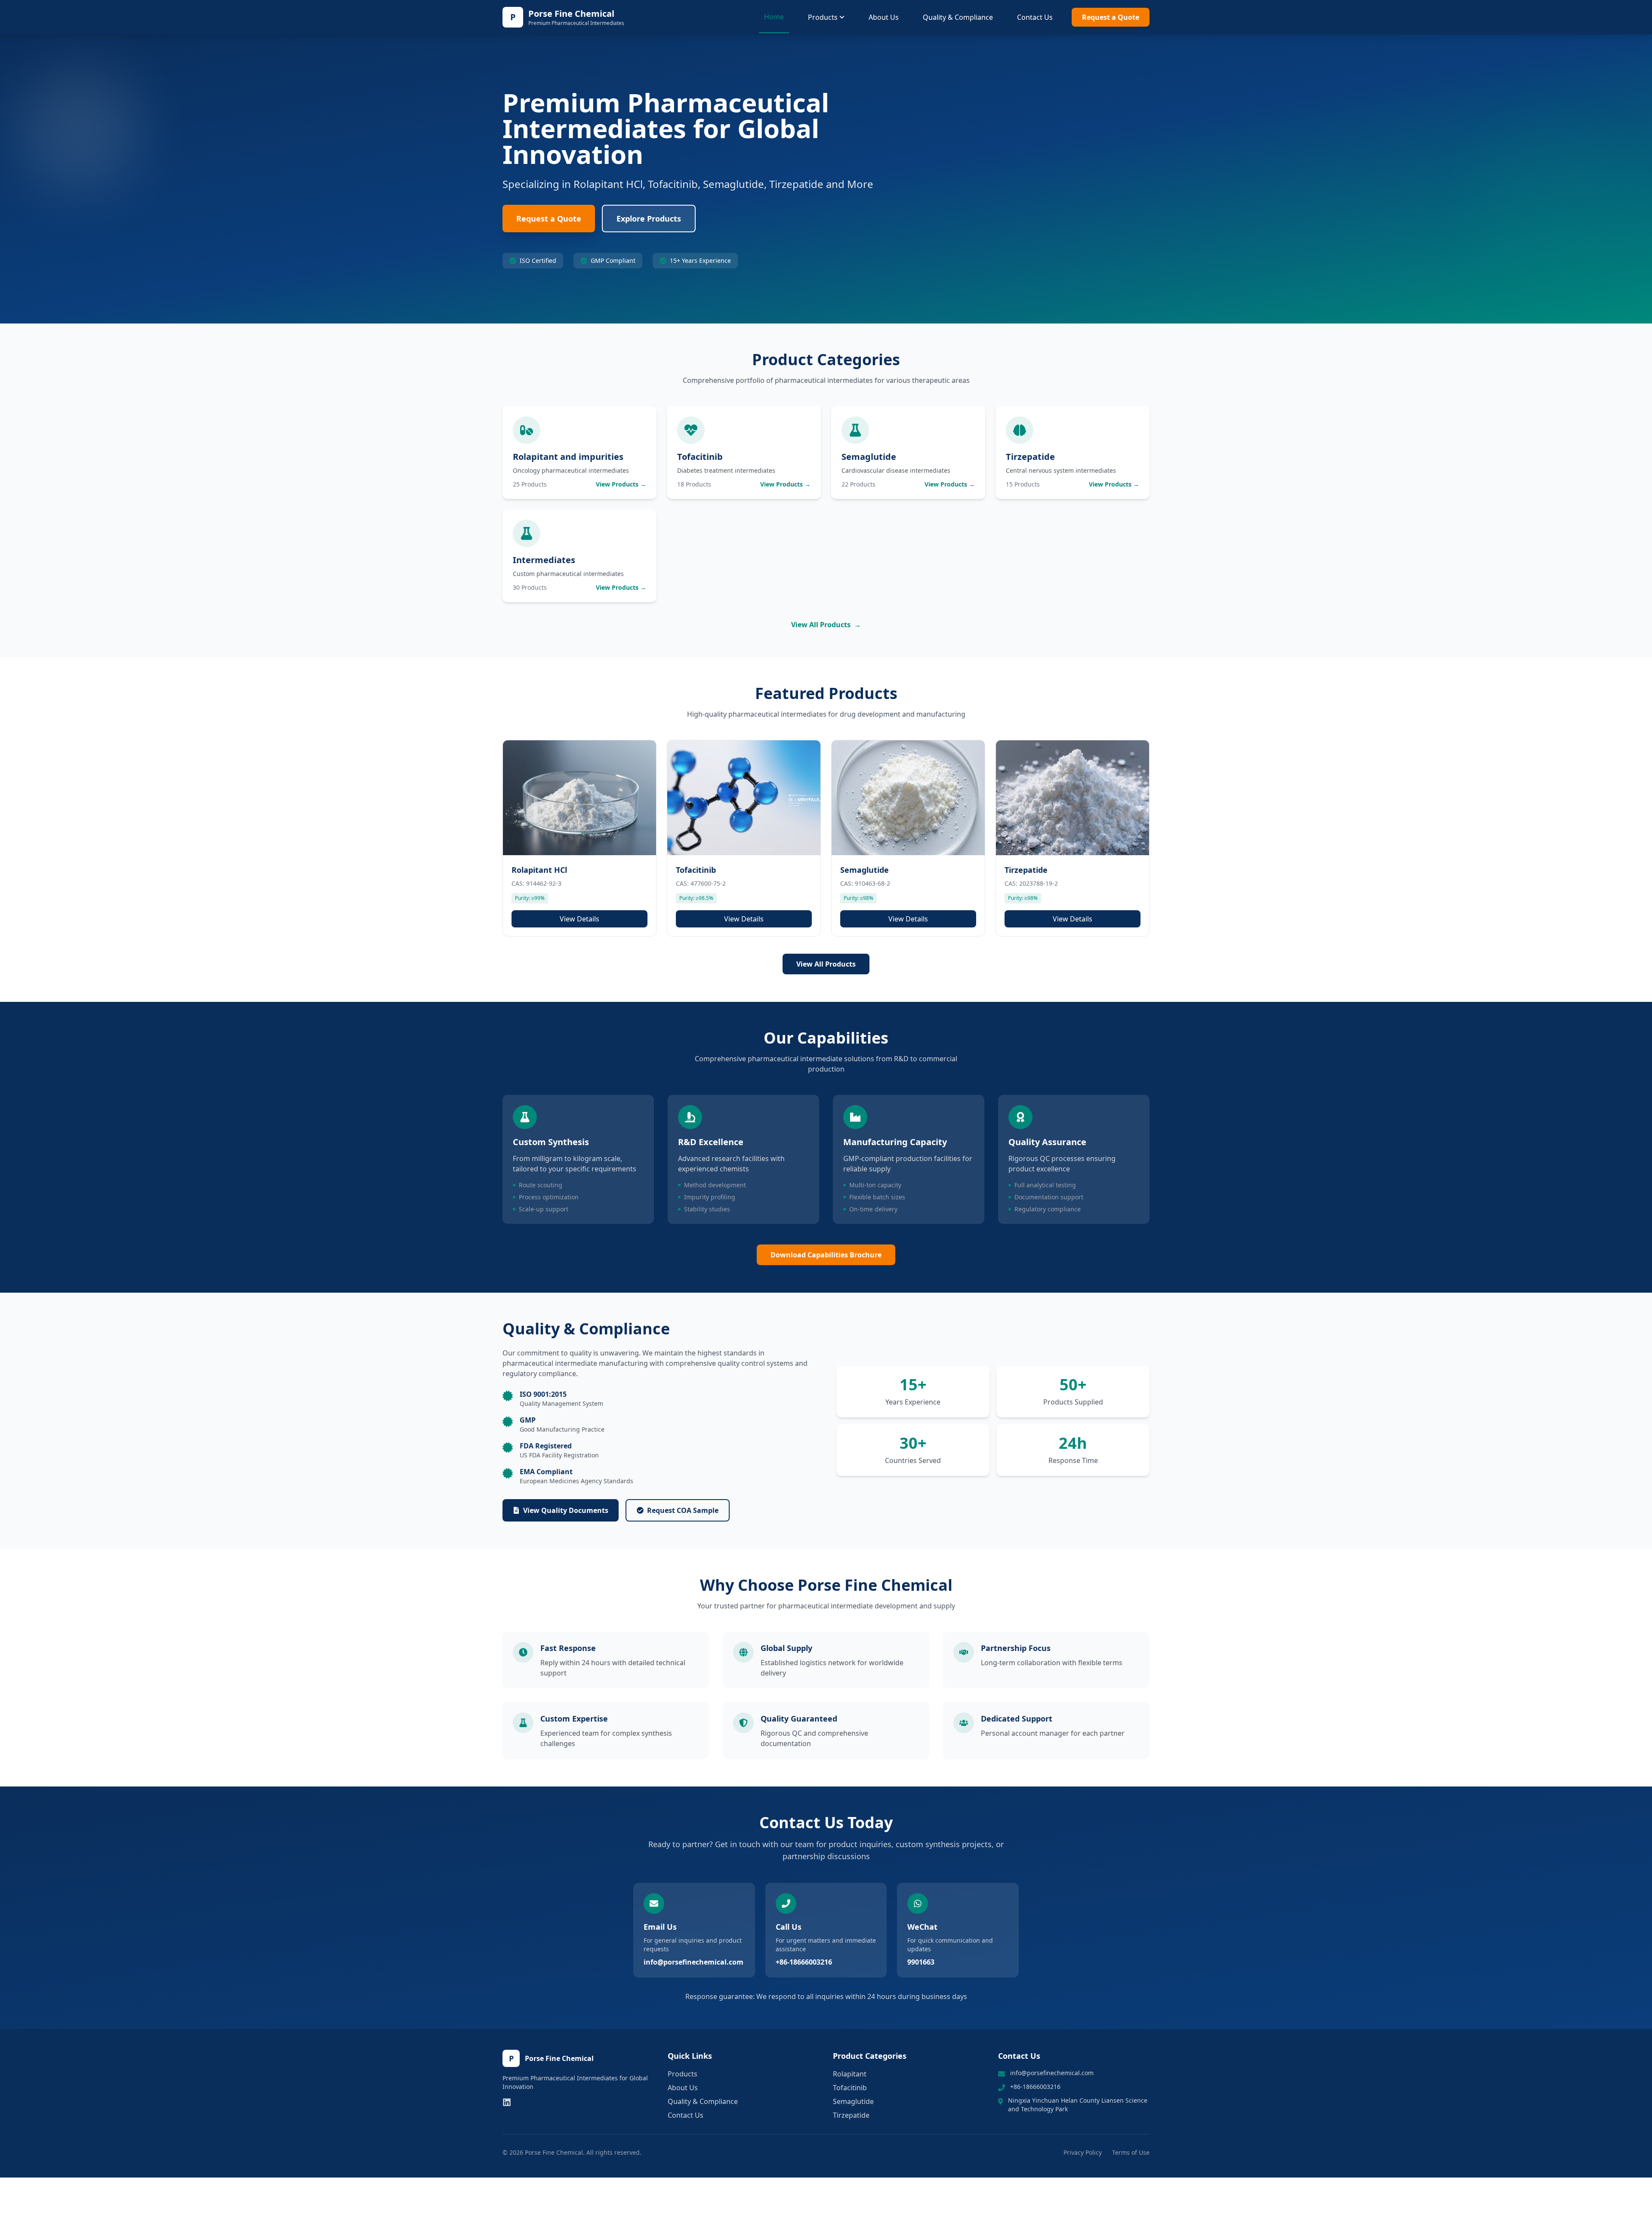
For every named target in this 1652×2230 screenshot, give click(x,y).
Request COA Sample (683, 1510)
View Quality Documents (566, 1510)
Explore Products (649, 219)
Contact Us (1035, 17)
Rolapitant (850, 2074)
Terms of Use (1131, 2152)
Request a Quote (1111, 17)
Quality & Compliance (958, 17)
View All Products (826, 625)
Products (823, 17)
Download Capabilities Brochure (826, 1255)
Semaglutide (853, 2101)
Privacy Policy (1083, 2152)
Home (774, 17)
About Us (884, 17)
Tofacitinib (850, 2088)
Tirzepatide (851, 2115)
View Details (579, 919)
